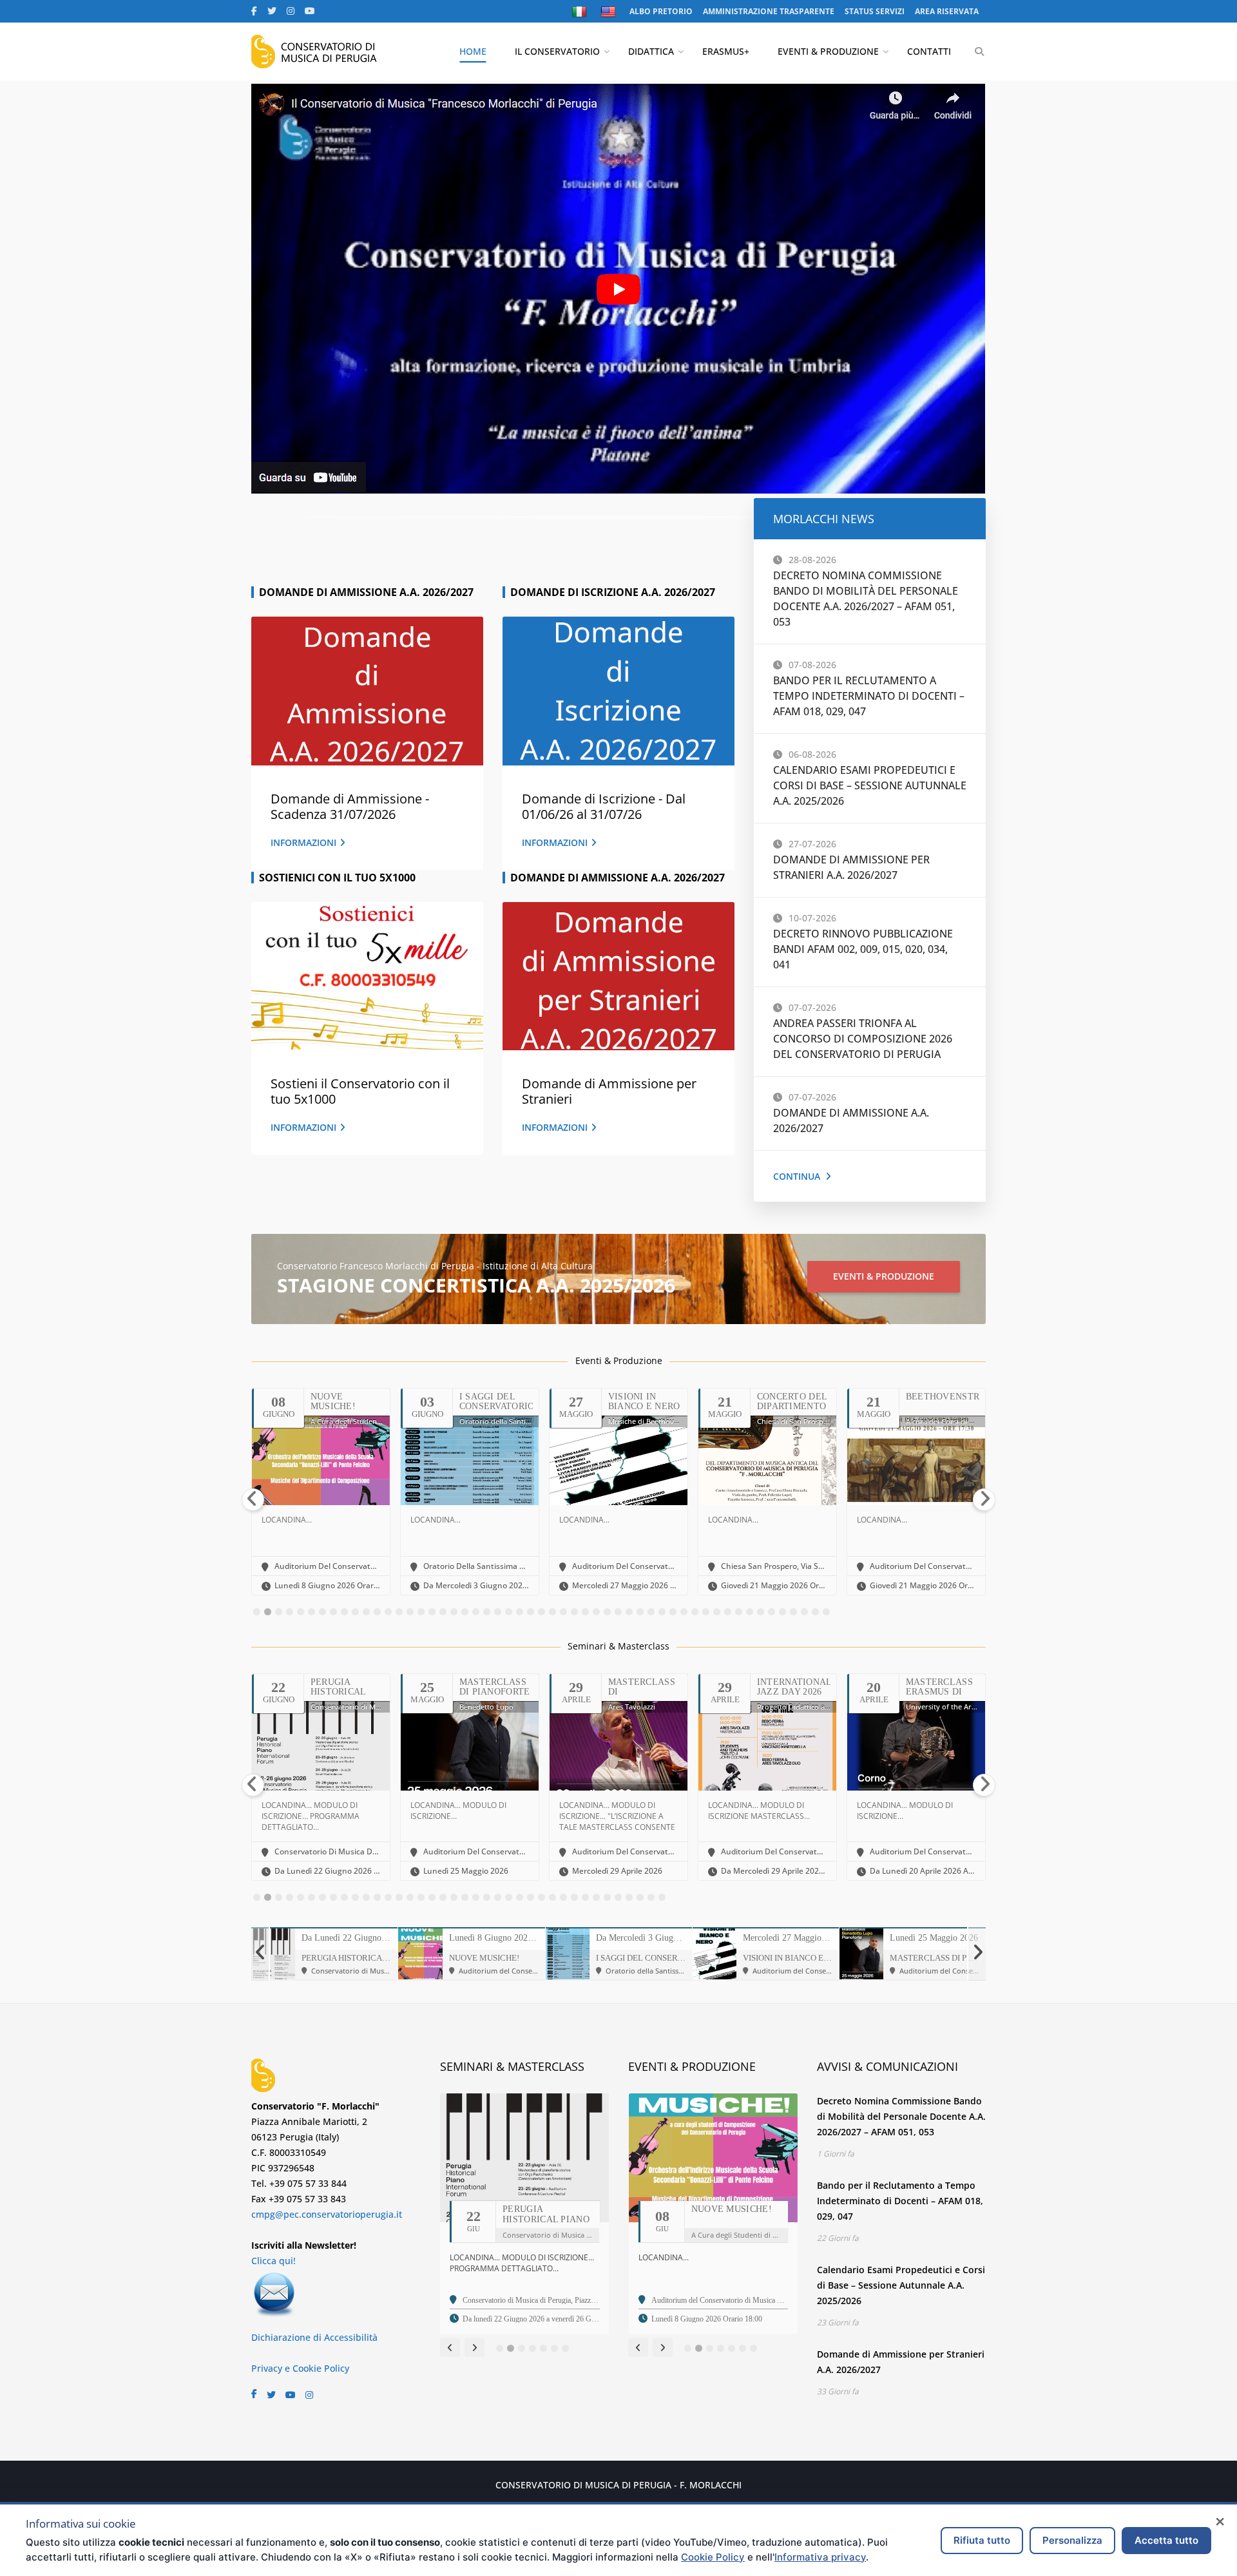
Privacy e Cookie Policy (300, 2368)
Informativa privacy (820, 2557)
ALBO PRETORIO (661, 11)
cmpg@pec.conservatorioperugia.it (327, 2214)
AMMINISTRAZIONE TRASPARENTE (769, 11)
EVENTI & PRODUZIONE (828, 51)
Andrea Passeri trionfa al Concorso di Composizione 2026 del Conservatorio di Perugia (863, 1039)
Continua (797, 1176)
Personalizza (1072, 2540)
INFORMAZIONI (303, 842)
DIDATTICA (651, 51)
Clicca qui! (273, 2261)
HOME (473, 51)
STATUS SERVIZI (875, 11)
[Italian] (581, 12)
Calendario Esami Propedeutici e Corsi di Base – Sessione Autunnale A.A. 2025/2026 (870, 785)
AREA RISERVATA (947, 11)
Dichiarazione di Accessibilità (314, 2337)
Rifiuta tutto (982, 2540)
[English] (610, 12)
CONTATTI (929, 51)
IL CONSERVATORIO (557, 51)
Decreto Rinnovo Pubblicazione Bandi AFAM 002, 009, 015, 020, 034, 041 (863, 949)
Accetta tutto (1166, 2540)
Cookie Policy (713, 2557)
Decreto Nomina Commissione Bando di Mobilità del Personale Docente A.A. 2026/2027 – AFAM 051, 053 (901, 2116)
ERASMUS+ (726, 51)
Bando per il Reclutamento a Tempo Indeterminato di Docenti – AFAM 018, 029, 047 (869, 696)
